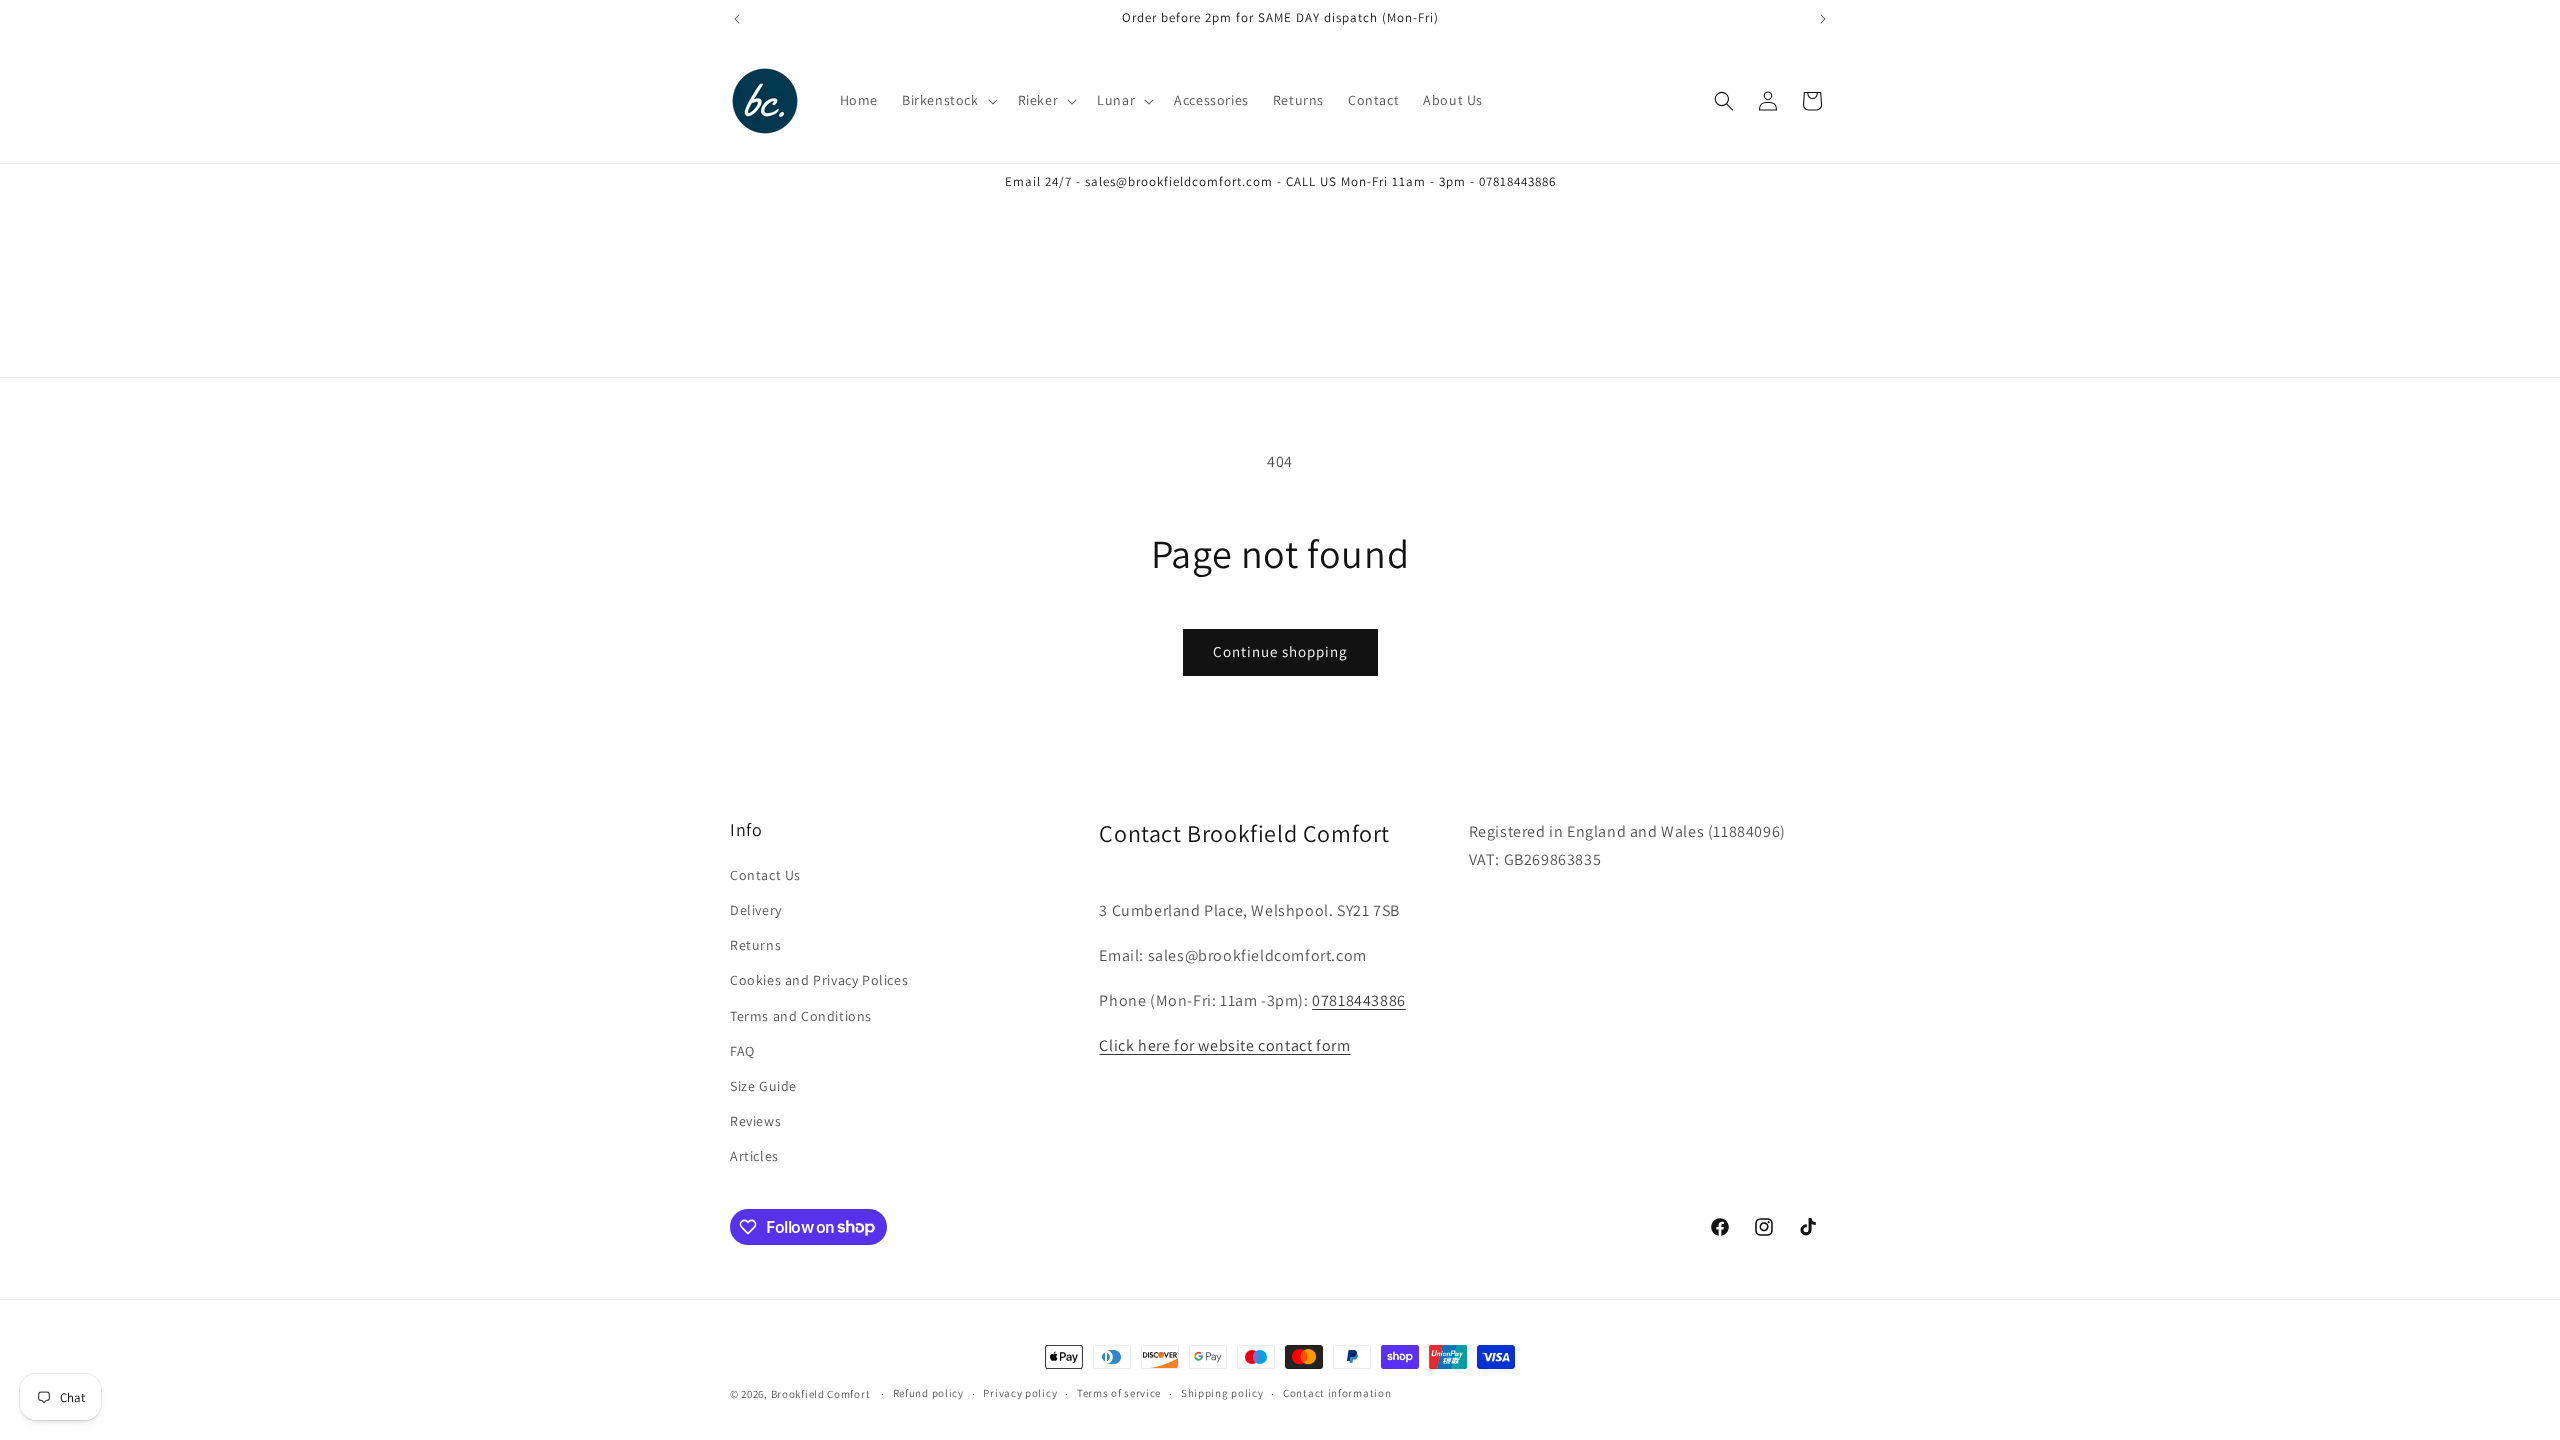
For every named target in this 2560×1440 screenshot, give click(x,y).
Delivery (756, 910)
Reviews (755, 1121)
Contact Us (765, 875)
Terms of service (1119, 1393)
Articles (754, 1156)
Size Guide (763, 1086)
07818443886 (1359, 1000)
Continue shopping (1280, 651)
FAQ (742, 1051)
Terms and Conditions (801, 1016)
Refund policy (928, 1393)
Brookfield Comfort (821, 1394)
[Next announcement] (1823, 19)
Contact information (1337, 1393)
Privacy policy (1020, 1393)
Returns (755, 945)
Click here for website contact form (1224, 1045)
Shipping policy (1222, 1393)
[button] (948, 100)
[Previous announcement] (737, 19)
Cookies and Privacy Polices (819, 980)
